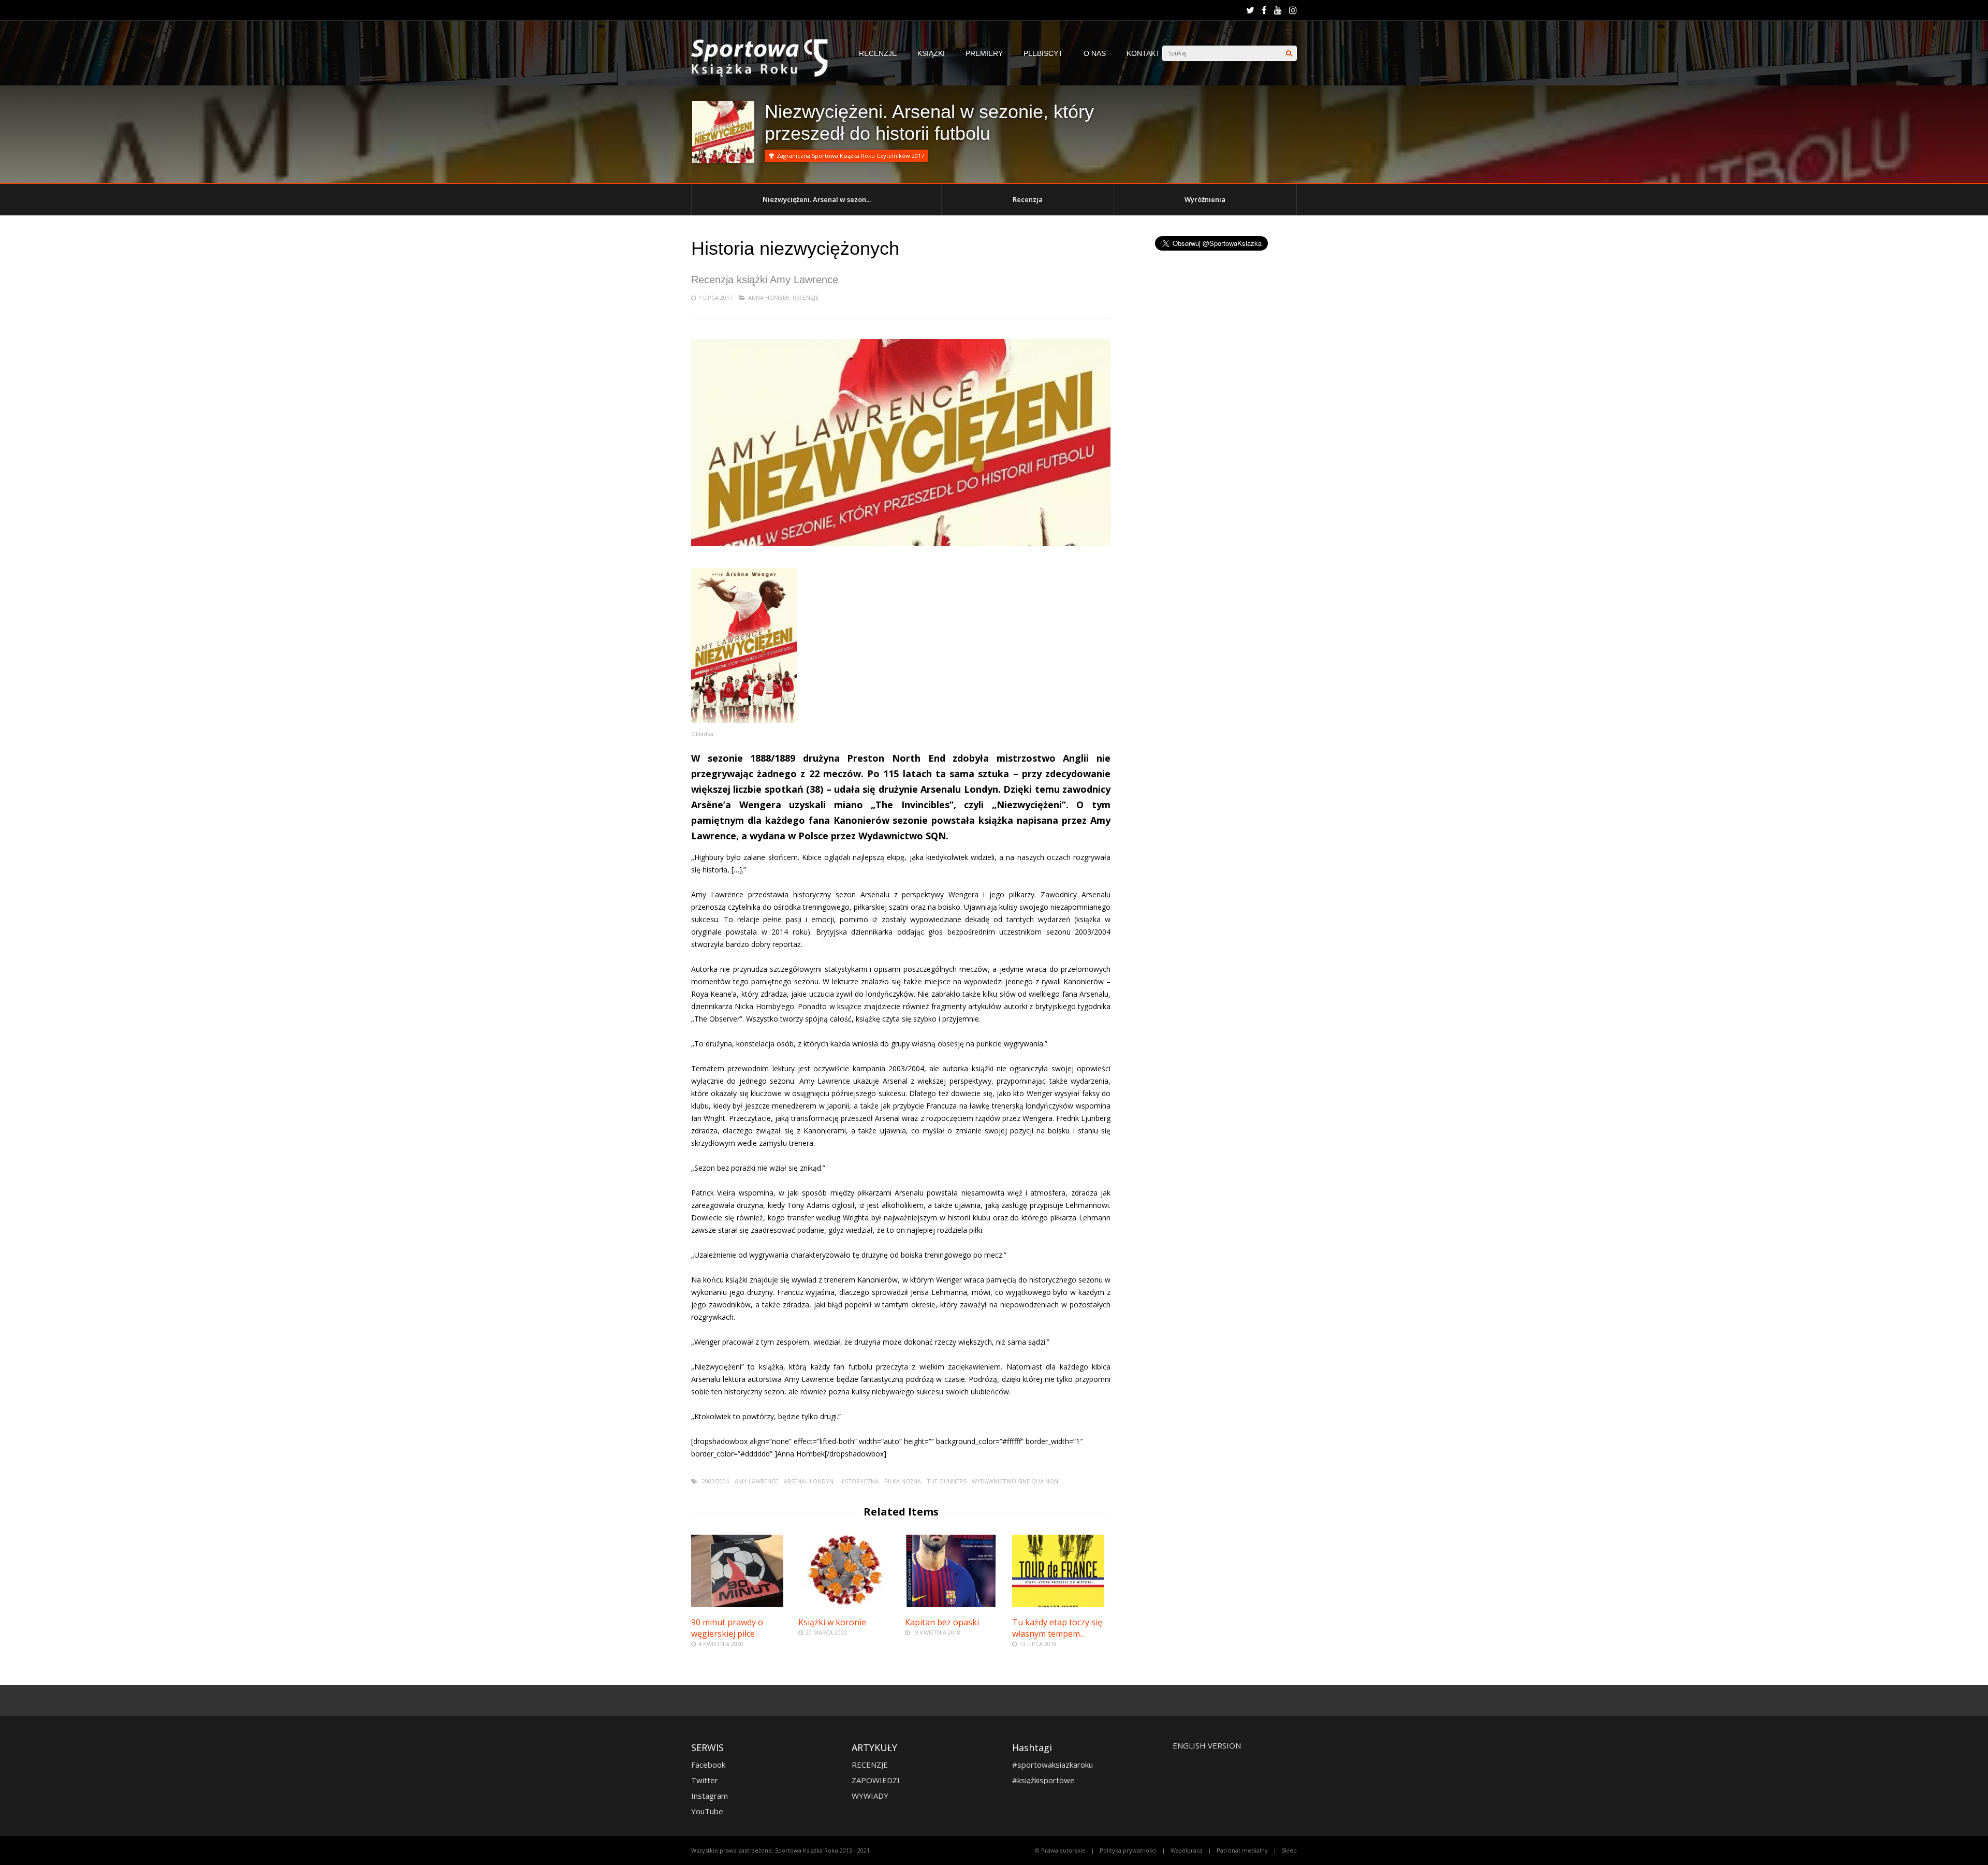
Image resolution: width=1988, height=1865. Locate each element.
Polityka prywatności (1128, 1850)
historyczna (859, 1481)
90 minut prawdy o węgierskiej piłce (727, 1628)
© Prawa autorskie (1060, 1850)
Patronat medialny (1242, 1850)
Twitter (705, 1780)
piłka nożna (903, 1481)
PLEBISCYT (1043, 53)
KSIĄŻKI (931, 53)
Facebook (708, 1765)
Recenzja (1028, 199)
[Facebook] (1264, 10)
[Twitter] (1250, 10)
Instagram (710, 1796)
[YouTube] (1278, 10)
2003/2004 (715, 1481)
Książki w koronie (832, 1622)
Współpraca (1187, 1850)
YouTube (707, 1811)
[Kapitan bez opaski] (951, 1604)
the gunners (946, 1481)
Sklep (1289, 1850)
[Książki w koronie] (844, 1604)
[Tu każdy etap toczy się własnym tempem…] (1058, 1604)
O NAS (1095, 53)
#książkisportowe (1043, 1780)
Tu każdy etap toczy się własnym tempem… (1057, 1628)
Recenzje (806, 297)
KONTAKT (1143, 53)
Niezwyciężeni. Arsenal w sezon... (817, 199)
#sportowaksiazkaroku (1053, 1765)
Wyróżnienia (1205, 199)
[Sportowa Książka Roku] (765, 74)
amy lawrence (756, 1481)
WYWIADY (870, 1796)
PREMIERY (984, 53)
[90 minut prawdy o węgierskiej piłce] (737, 1604)
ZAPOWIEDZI (876, 1780)
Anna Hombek (769, 297)
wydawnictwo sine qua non (1015, 1481)
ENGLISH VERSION (1207, 1745)
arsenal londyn (809, 1481)
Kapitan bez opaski (942, 1622)
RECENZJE (878, 53)
